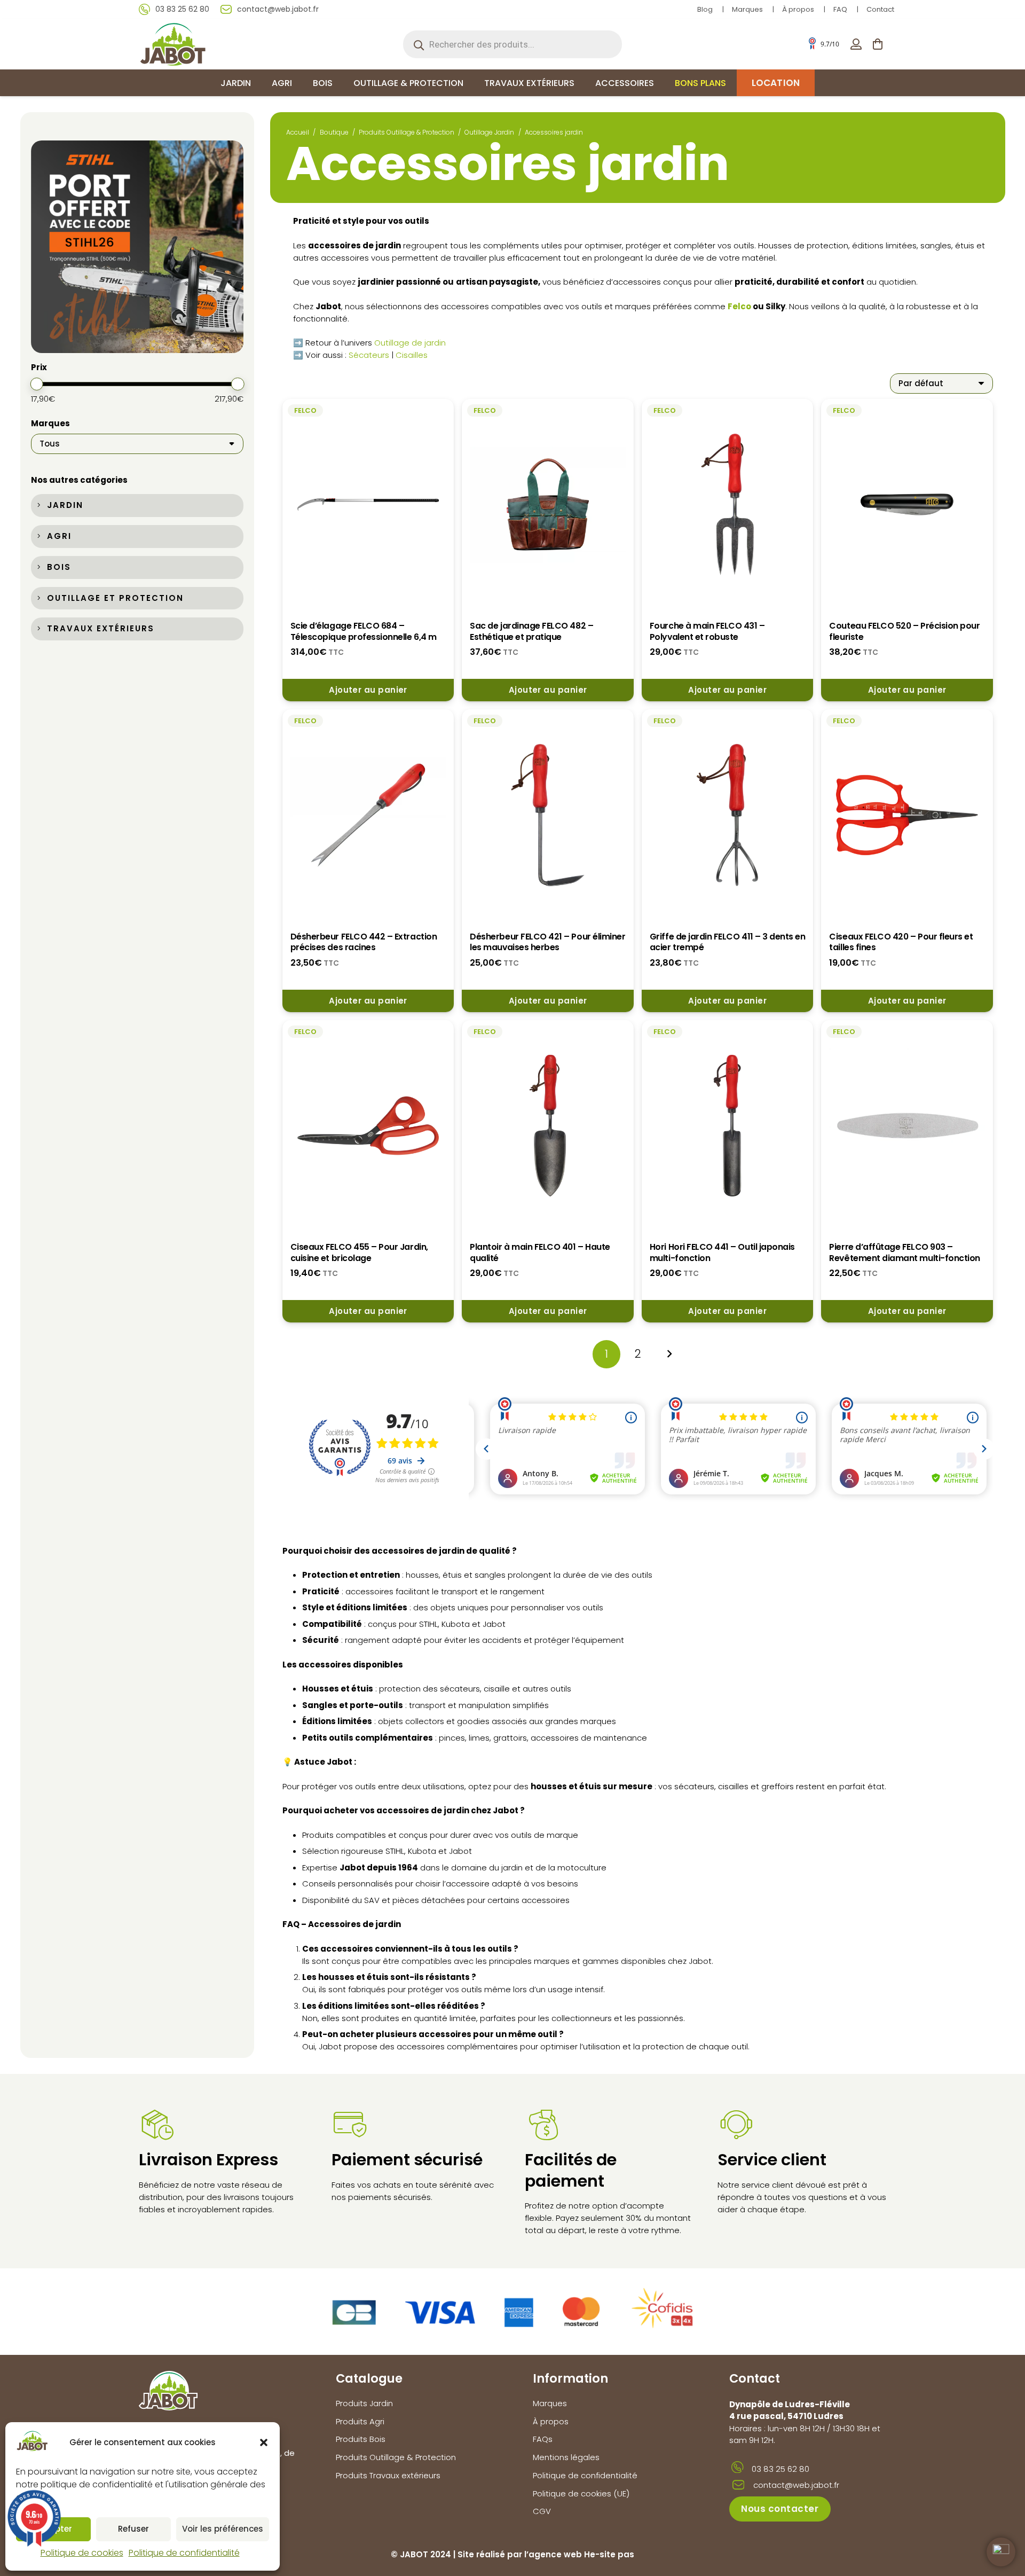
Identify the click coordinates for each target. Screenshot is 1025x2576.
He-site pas (609, 2554)
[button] (264, 2442)
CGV (542, 2511)
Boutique (334, 132)
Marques (747, 9)
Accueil (298, 132)
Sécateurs (369, 355)
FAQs (543, 2439)
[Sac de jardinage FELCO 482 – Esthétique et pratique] (548, 504)
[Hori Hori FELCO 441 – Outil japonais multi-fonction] (728, 1126)
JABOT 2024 (425, 2554)
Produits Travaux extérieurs (388, 2475)
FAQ (840, 9)
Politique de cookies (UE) (581, 2493)
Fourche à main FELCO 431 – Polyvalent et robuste (707, 631)
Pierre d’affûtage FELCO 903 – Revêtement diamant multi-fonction (904, 1252)
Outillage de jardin (410, 343)
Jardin (65, 505)
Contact (880, 9)
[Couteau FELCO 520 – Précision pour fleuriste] (907, 504)
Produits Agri (360, 2421)
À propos (798, 9)
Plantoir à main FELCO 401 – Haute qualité (540, 1252)
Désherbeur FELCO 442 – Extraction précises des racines (364, 942)
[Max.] (238, 384)
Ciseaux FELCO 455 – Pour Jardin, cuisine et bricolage (359, 1252)
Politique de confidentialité (184, 2553)
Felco (739, 306)
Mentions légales (566, 2457)
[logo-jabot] (173, 44)
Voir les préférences (223, 2529)
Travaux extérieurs (101, 628)
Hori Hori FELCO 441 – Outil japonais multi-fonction (722, 1252)
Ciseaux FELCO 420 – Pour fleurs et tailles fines (901, 942)
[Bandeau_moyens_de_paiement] (512, 2312)
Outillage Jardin (489, 132)
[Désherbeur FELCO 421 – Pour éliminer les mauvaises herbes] (548, 815)
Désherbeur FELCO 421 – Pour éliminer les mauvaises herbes (547, 942)
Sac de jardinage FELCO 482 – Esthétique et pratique (531, 631)
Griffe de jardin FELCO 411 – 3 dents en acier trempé (728, 942)
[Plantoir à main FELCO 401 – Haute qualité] (548, 1126)
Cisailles (413, 355)
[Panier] (878, 44)
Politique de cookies (82, 2553)
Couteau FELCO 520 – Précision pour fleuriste (904, 631)
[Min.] (37, 384)
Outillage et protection (115, 598)
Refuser (133, 2529)
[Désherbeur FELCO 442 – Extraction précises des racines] (368, 815)
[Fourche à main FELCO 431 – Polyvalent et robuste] (728, 504)
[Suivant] (669, 1354)
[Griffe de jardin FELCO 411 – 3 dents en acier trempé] (728, 815)
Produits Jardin (364, 2403)
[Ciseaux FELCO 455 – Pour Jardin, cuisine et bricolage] (368, 1126)
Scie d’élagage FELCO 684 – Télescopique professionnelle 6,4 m (364, 631)
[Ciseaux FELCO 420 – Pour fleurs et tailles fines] (907, 815)
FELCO (305, 410)
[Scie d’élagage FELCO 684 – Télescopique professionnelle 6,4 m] (368, 504)
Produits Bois (361, 2439)
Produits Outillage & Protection (407, 132)
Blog (705, 9)
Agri (59, 536)
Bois (59, 567)
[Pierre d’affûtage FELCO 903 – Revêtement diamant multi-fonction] (907, 1126)
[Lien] (856, 44)
